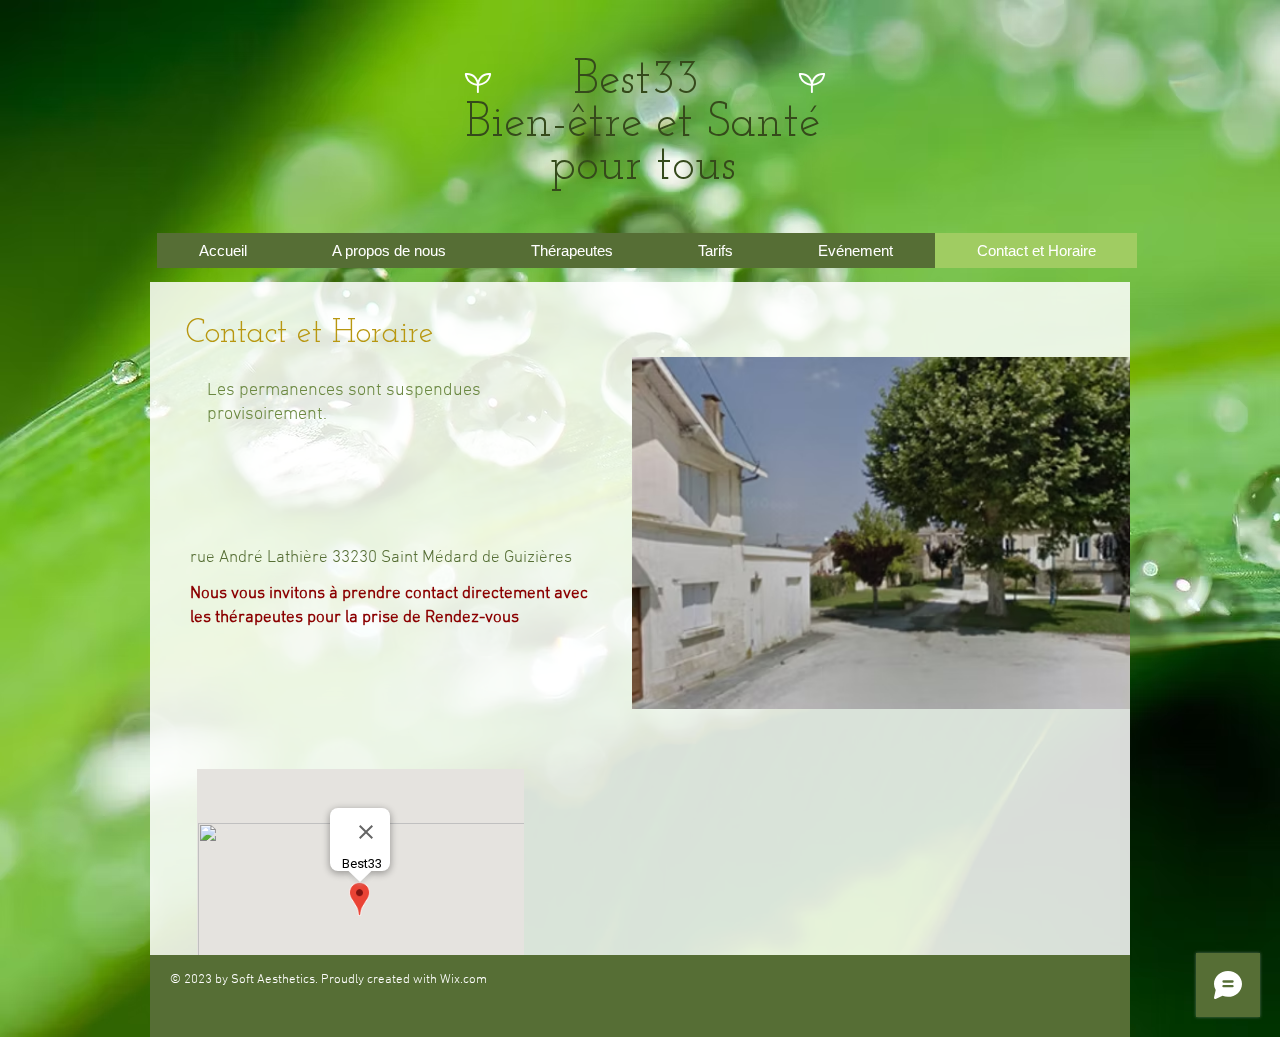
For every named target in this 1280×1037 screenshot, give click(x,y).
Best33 (643, 81)
